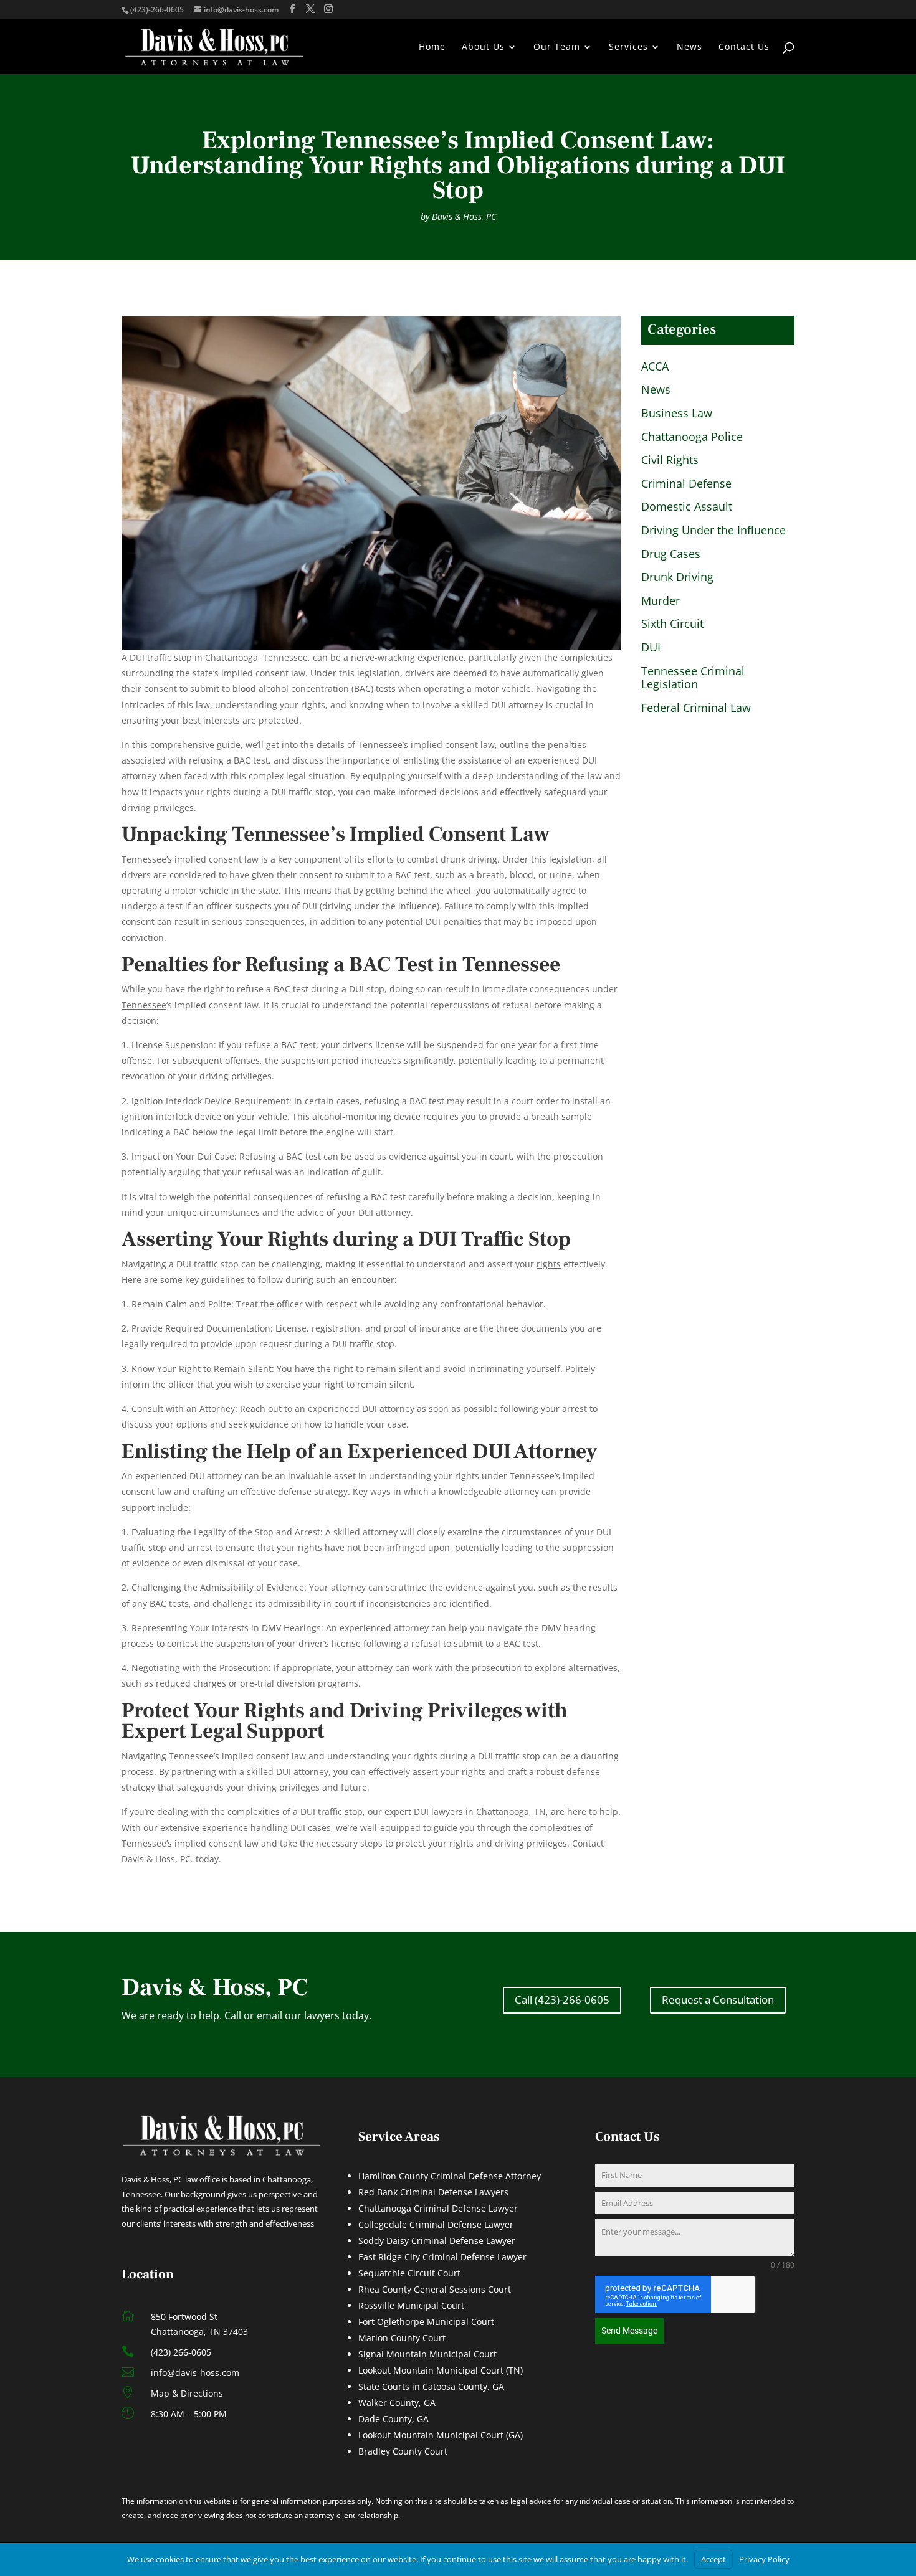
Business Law (677, 414)
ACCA (655, 367)
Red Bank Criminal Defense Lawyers (433, 2192)
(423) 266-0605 (181, 2352)
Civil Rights (670, 460)
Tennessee (144, 1005)
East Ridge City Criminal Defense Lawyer (442, 2257)
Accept (713, 2559)
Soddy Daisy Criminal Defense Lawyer (437, 2241)
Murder (661, 601)
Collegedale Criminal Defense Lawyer (436, 2224)
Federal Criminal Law (696, 708)
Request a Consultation (718, 2000)
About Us (483, 47)
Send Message (629, 2331)
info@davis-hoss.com (195, 2373)
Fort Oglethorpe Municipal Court (426, 2322)
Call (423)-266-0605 (562, 2000)
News (689, 47)
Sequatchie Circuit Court (409, 2273)
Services (628, 47)
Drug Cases (671, 554)
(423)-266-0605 (157, 10)
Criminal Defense (686, 484)
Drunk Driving (677, 577)
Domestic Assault (687, 507)
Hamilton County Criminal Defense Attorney (450, 2176)
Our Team (557, 47)
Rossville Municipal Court (411, 2305)
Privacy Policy (764, 2559)
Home (432, 47)
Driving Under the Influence (713, 531)
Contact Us (744, 47)
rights (549, 1264)
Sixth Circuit (672, 624)
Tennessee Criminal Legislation (693, 678)
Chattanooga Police (692, 437)
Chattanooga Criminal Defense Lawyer (438, 2208)
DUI (651, 648)
